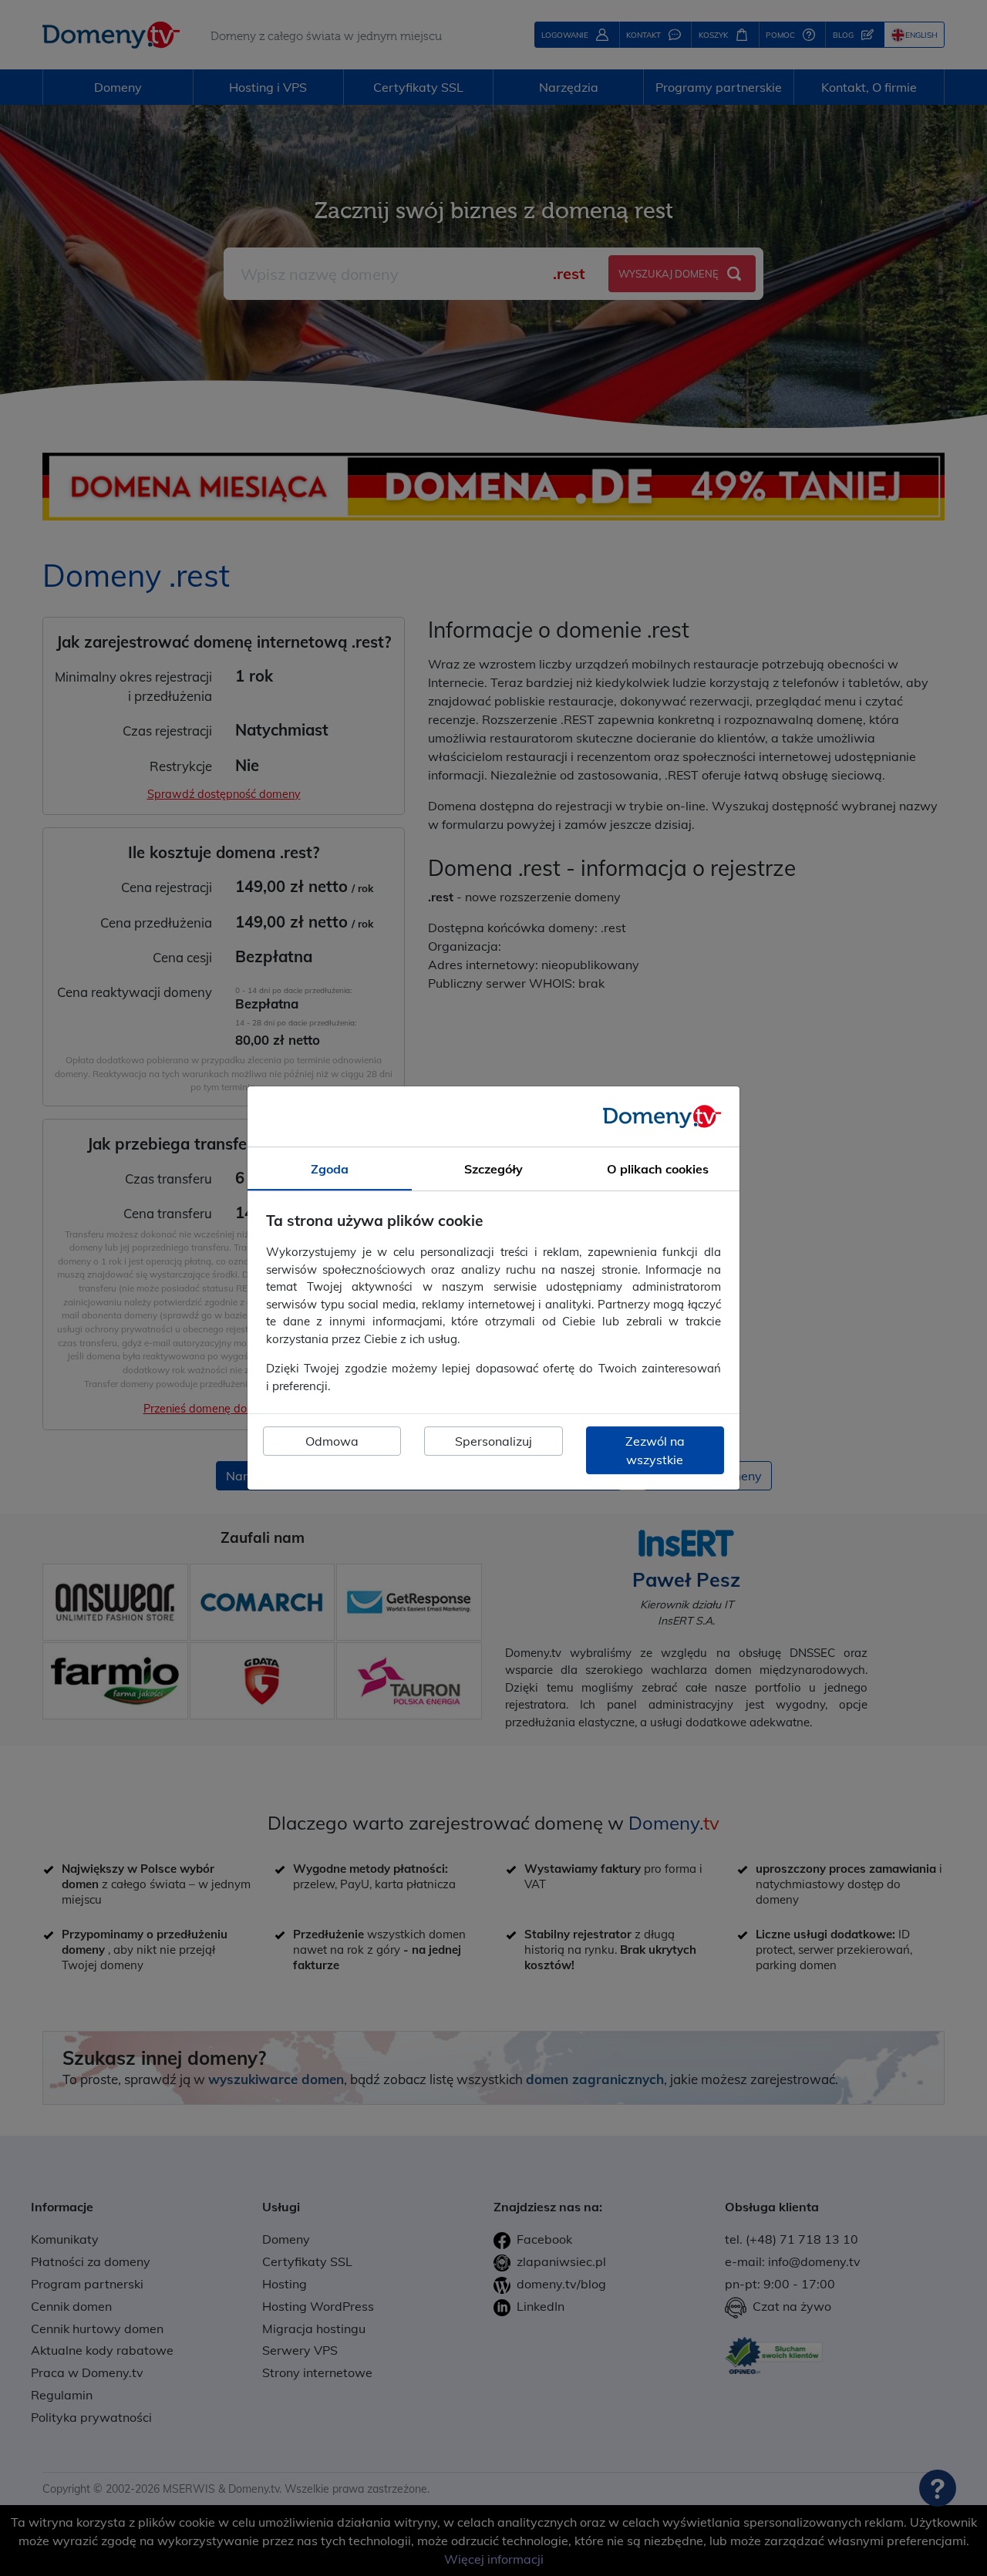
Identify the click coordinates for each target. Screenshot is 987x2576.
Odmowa (332, 1441)
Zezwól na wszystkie (655, 1450)
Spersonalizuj (493, 1441)
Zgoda (330, 1169)
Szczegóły (493, 1169)
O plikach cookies (658, 1169)
